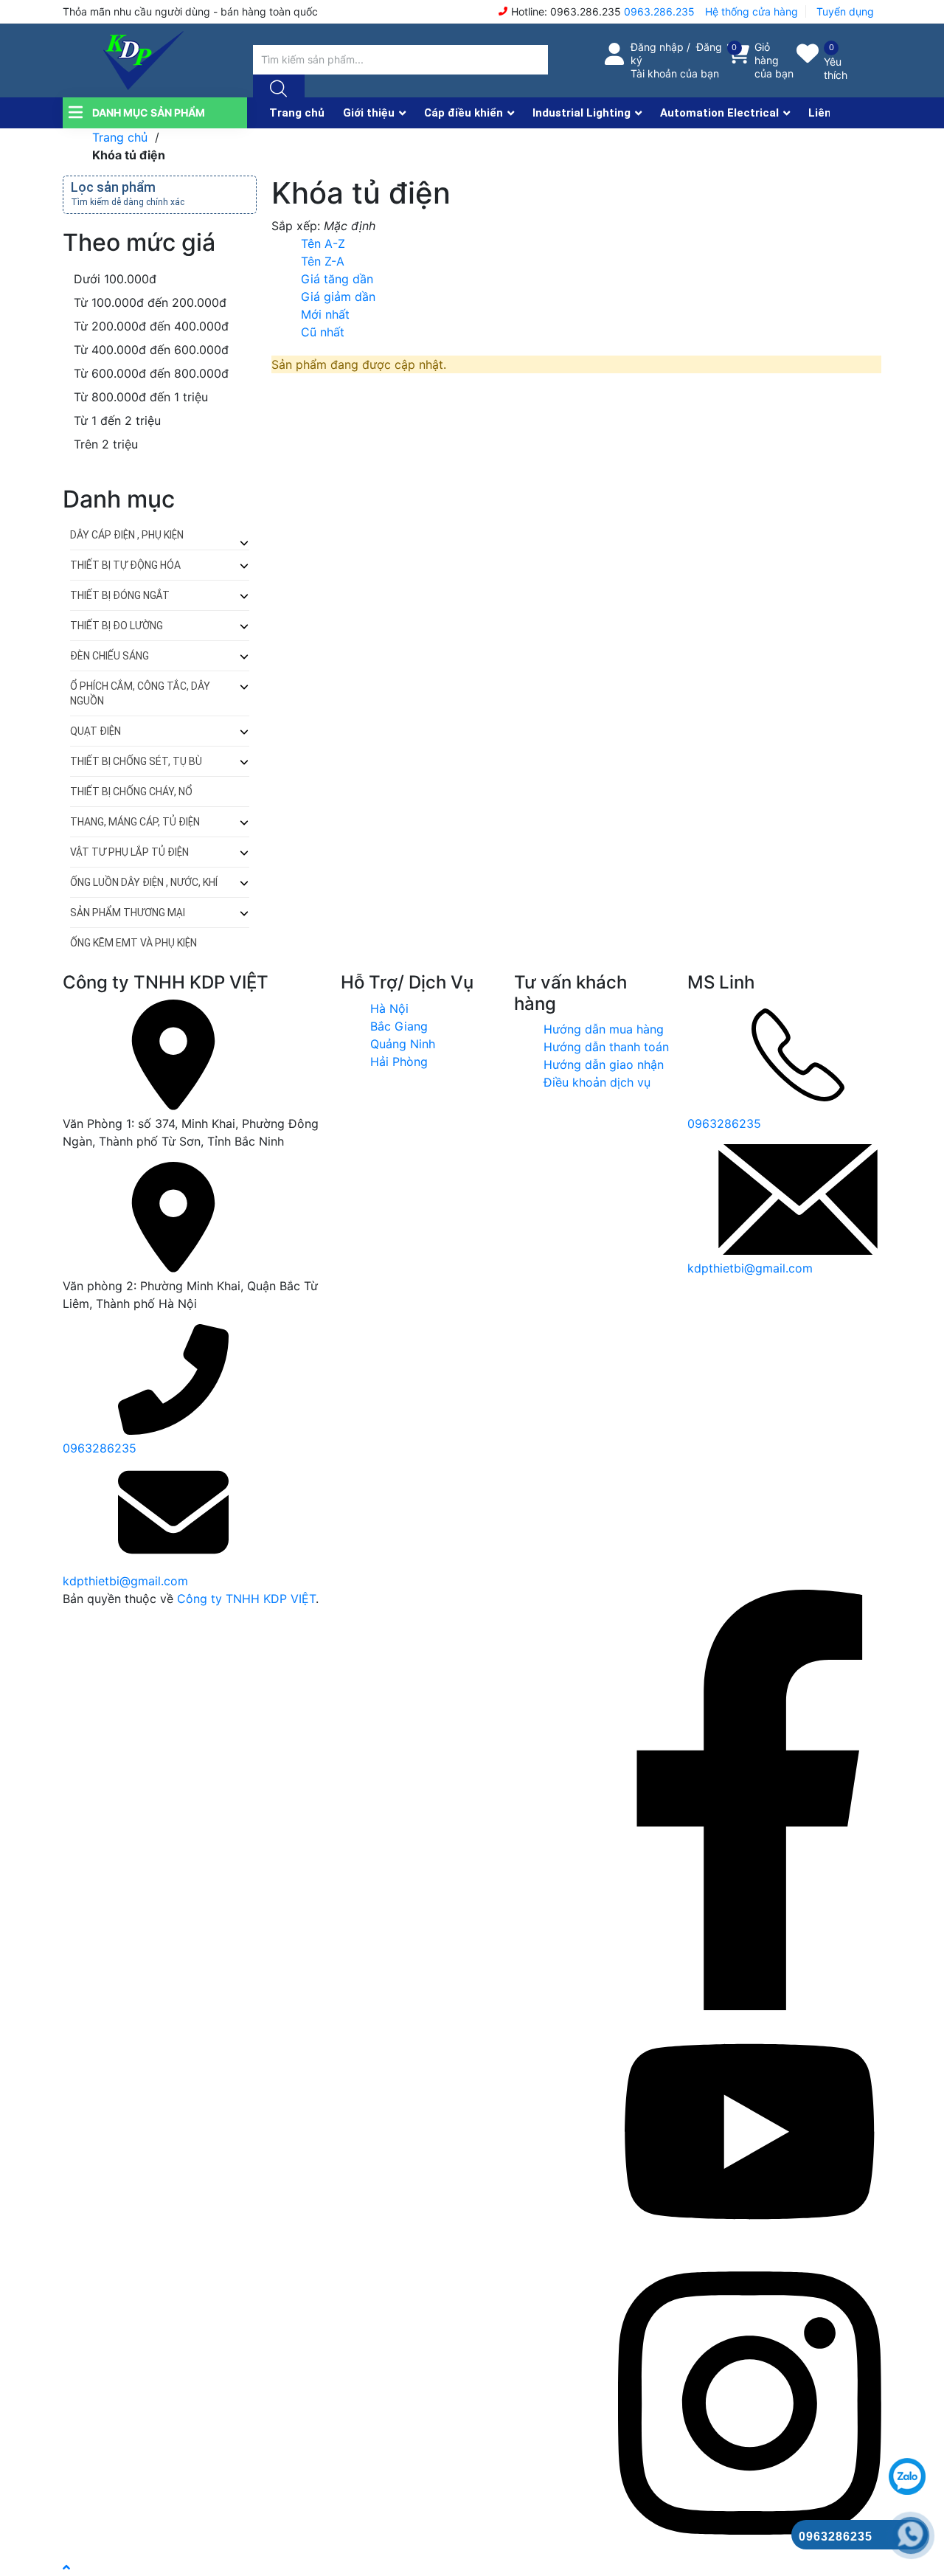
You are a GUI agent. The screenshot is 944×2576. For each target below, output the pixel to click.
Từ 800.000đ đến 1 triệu (139, 397)
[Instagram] (750, 2549)
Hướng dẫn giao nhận (604, 1064)
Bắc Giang (399, 1026)
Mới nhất (325, 314)
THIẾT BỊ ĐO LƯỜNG (117, 626)
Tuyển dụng (845, 11)
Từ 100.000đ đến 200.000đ (148, 302)
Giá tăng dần (337, 279)
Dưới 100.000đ (113, 279)
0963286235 (100, 1448)
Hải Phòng (399, 1062)
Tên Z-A (323, 261)
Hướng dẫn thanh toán (606, 1047)
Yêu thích (836, 68)
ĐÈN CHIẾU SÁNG (110, 656)
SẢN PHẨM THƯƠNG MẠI (128, 913)
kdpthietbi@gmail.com (125, 1581)
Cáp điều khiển (464, 113)
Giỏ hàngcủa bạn (774, 60)
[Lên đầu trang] (66, 2567)
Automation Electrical (719, 113)
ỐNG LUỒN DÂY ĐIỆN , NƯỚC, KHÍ (144, 882)
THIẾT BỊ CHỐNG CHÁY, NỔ (131, 792)
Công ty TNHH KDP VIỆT (246, 1599)
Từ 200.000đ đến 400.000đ (149, 326)
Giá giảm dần (338, 297)
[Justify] (277, 89)
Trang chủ (297, 113)
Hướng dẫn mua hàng (604, 1029)
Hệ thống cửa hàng (752, 11)
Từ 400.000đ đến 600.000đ (149, 350)
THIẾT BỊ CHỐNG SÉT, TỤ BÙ (136, 761)
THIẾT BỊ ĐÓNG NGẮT (120, 595)
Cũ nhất (323, 332)
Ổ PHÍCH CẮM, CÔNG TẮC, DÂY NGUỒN (140, 693)
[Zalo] (750, 2244)
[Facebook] (750, 2006)
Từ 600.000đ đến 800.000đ (149, 373)
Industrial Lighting (582, 113)
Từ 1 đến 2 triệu (115, 420)
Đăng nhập (657, 47)
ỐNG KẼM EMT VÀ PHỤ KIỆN (133, 943)
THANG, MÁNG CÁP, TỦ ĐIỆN (135, 822)
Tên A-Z (323, 243)
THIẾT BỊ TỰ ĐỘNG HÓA (125, 565)
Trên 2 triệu (104, 444)
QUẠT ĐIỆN (96, 731)
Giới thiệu (369, 113)
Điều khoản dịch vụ (597, 1082)
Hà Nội (389, 1008)
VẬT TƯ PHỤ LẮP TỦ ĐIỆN (129, 852)
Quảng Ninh (403, 1044)
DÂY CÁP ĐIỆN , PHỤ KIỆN (127, 535)
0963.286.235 (659, 11)
